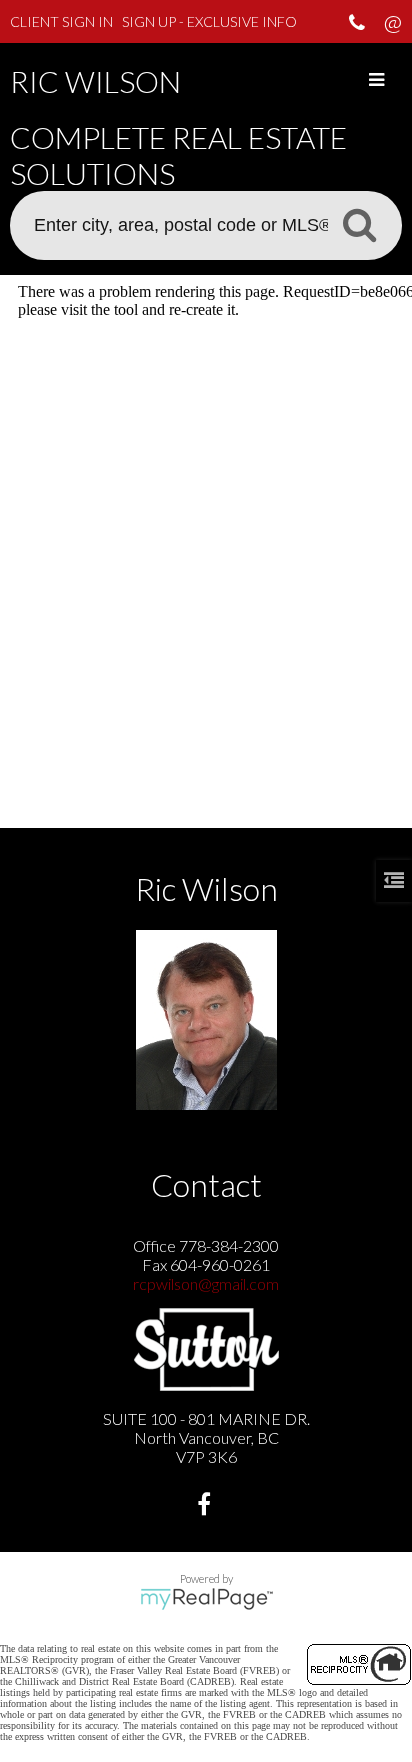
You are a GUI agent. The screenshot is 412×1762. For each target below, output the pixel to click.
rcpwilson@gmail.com (206, 1283)
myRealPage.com (206, 1599)
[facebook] (206, 1506)
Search (359, 224)
